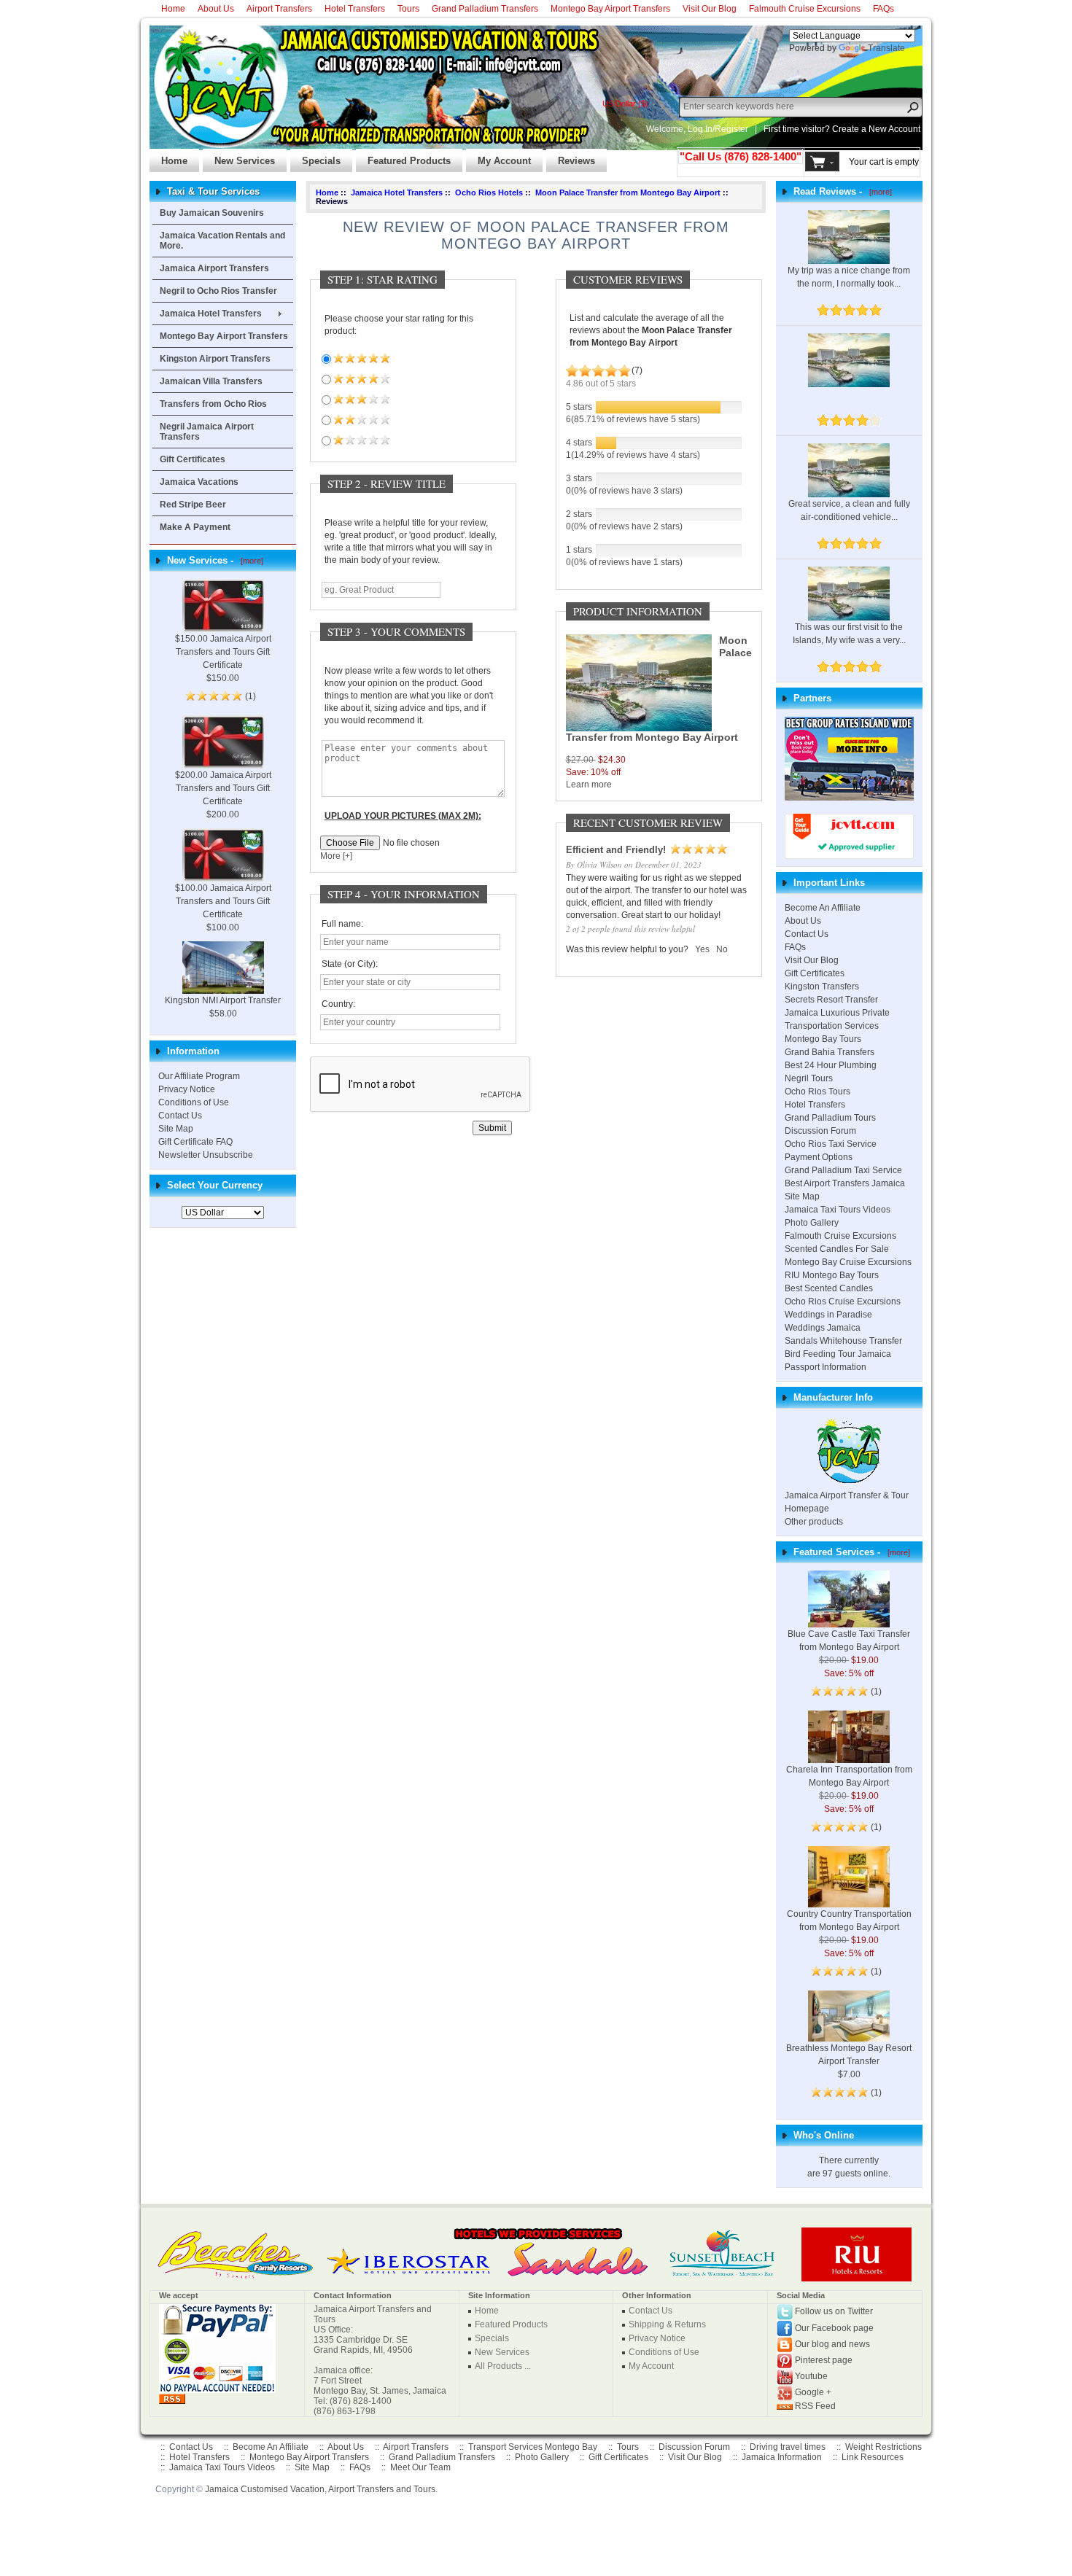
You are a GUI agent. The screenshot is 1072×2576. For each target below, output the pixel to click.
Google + (813, 2392)
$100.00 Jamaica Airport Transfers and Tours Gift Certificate (223, 901)
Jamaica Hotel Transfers (211, 314)
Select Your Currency (215, 1185)
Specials (315, 157)
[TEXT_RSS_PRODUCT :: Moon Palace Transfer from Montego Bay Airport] (172, 2398)
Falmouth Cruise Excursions (805, 9)
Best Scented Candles (829, 1288)
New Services (239, 157)
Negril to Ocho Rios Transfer (218, 291)
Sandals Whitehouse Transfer (843, 1341)
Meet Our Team (420, 2467)
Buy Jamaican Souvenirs (212, 213)
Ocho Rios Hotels (489, 192)
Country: (338, 1004)
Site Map (176, 1129)
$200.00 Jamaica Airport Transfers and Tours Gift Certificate (223, 788)
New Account (894, 129)
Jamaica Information (782, 2457)
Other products (814, 1522)
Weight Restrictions (883, 2447)
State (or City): (350, 964)
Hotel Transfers (355, 9)
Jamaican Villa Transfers (211, 381)
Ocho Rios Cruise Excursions (843, 1301)
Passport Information (826, 1367)
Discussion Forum (820, 1131)
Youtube (811, 2376)
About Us (216, 9)
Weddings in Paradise (828, 1315)
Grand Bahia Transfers (830, 1052)
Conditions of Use (194, 1102)
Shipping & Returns (667, 2324)
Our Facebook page (834, 2328)
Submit (492, 1128)
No (722, 949)
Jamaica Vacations (199, 482)
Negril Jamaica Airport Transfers (207, 432)
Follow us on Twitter (834, 2311)
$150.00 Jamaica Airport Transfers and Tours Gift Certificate (223, 652)
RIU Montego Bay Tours (832, 1275)
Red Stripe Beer (193, 505)
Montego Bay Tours (823, 1039)
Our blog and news (832, 2344)
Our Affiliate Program (199, 1076)
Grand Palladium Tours (830, 1118)
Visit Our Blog (710, 9)
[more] (250, 561)
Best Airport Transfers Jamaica (845, 1183)
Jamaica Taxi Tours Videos (838, 1210)
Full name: (342, 924)
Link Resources (873, 2457)
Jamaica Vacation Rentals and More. (222, 241)
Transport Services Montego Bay (533, 2447)
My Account (498, 157)
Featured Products (403, 157)
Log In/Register (718, 129)
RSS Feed (815, 2406)
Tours (408, 9)
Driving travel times (788, 2447)
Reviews (571, 157)
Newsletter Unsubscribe (206, 1155)
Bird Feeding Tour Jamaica (838, 1354)
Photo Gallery (812, 1223)
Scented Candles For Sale (837, 1249)
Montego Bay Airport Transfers (610, 9)
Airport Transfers (279, 9)
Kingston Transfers (822, 987)
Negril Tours (809, 1078)
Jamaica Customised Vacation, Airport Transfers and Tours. (321, 2489)
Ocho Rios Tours (817, 1092)
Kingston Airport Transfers (215, 359)
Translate (886, 48)
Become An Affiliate (823, 908)
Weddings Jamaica (823, 1328)
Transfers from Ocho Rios (213, 404)
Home (173, 9)
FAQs (883, 9)
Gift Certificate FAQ (195, 1142)
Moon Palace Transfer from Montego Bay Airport (628, 192)
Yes (702, 949)
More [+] (336, 856)
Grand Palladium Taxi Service (843, 1170)
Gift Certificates (193, 459)
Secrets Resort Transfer (831, 1000)
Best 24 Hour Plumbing (831, 1065)
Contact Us (180, 1116)
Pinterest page (824, 2360)
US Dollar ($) (625, 104)
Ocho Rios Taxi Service (831, 1144)
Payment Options (819, 1157)
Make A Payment (195, 527)
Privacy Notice (187, 1089)
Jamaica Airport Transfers (214, 268)
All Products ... (503, 2366)
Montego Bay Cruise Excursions (848, 1262)
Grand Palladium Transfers (485, 9)
